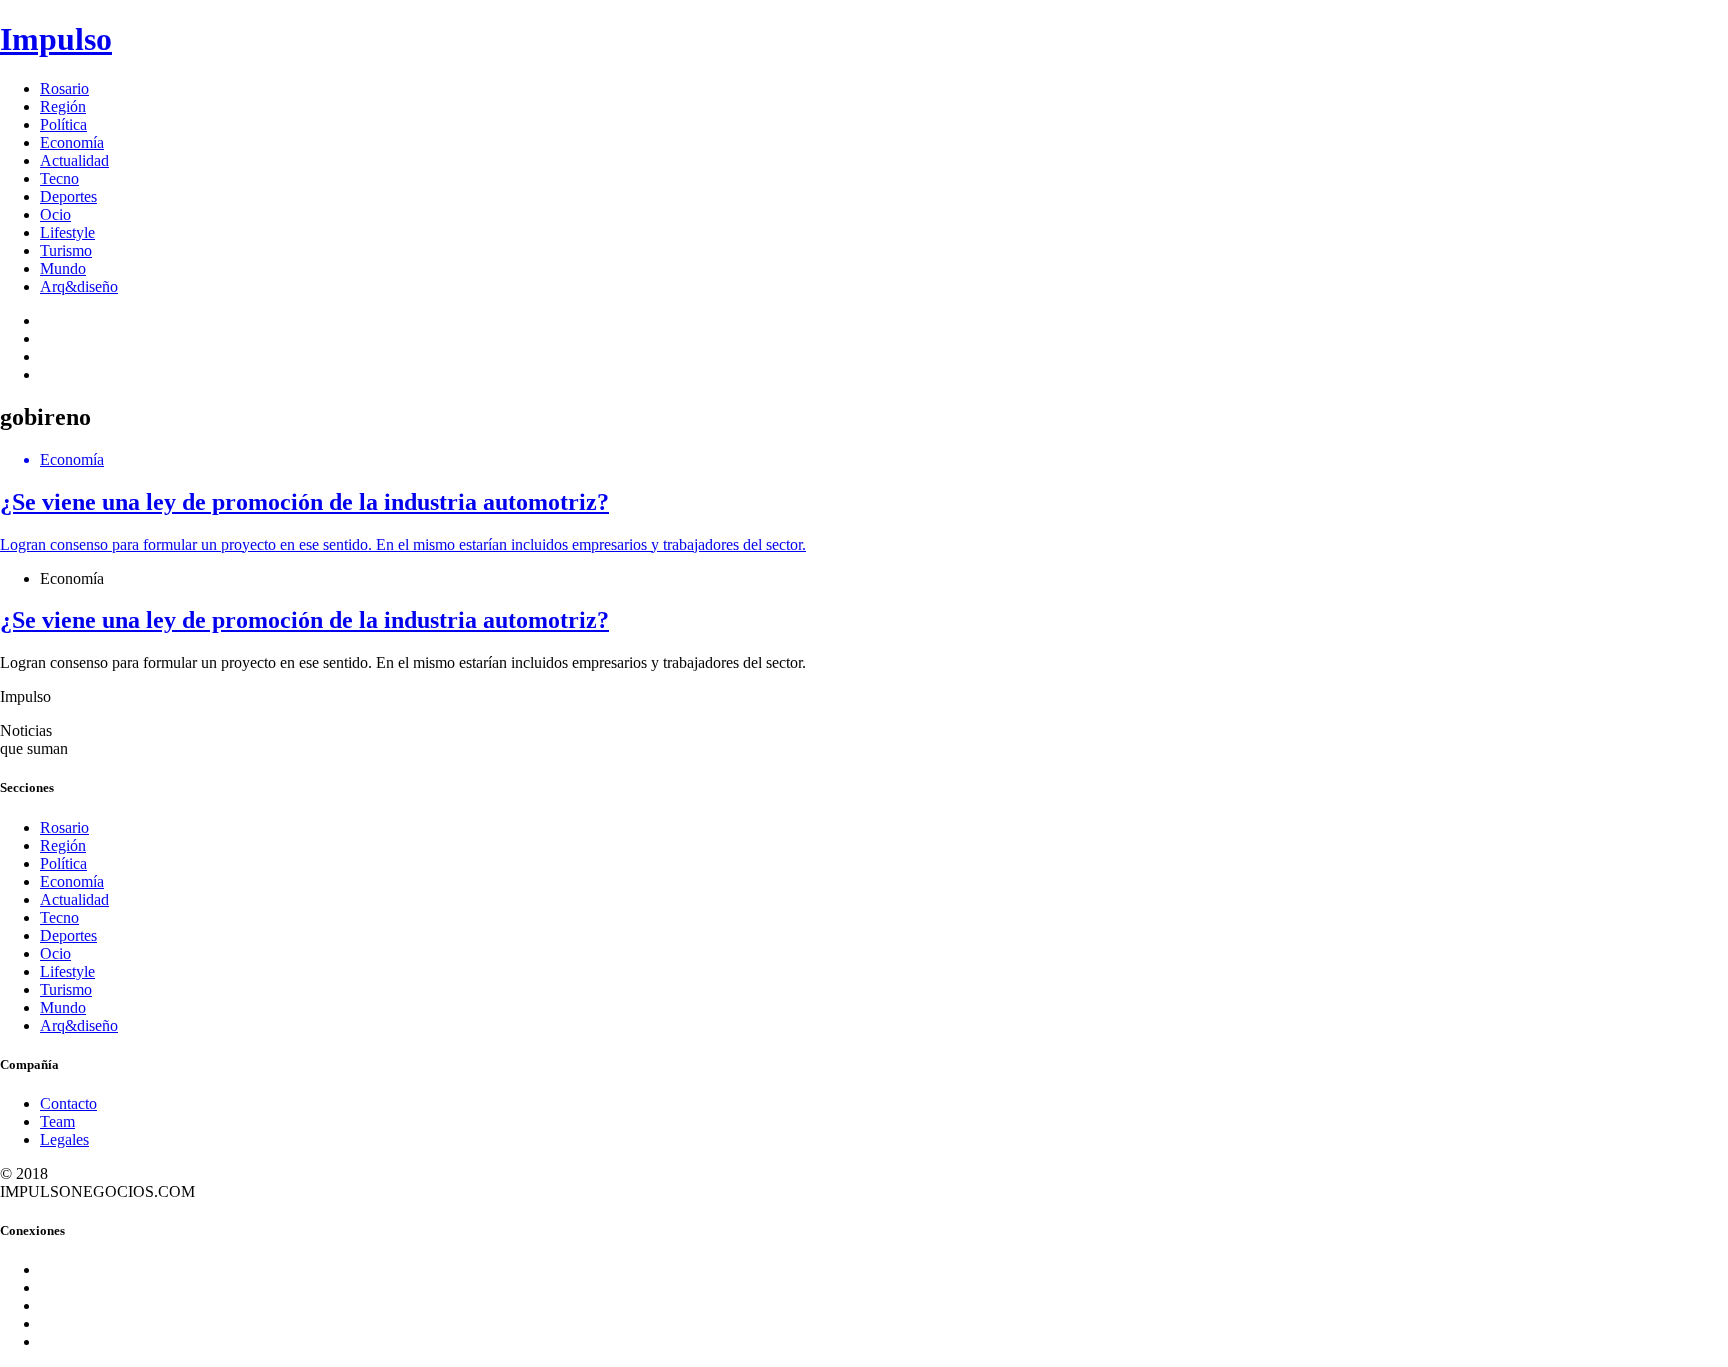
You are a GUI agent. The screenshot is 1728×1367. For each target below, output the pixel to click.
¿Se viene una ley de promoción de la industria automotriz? (304, 620)
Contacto (68, 1103)
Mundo (63, 268)
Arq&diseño (79, 286)
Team (57, 1121)
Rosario (64, 88)
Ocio (55, 214)
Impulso (56, 39)
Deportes (68, 196)
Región (63, 106)
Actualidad (74, 160)
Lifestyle (67, 232)
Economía (72, 142)
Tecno (59, 178)
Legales (64, 1139)
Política (63, 124)
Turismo (66, 250)
